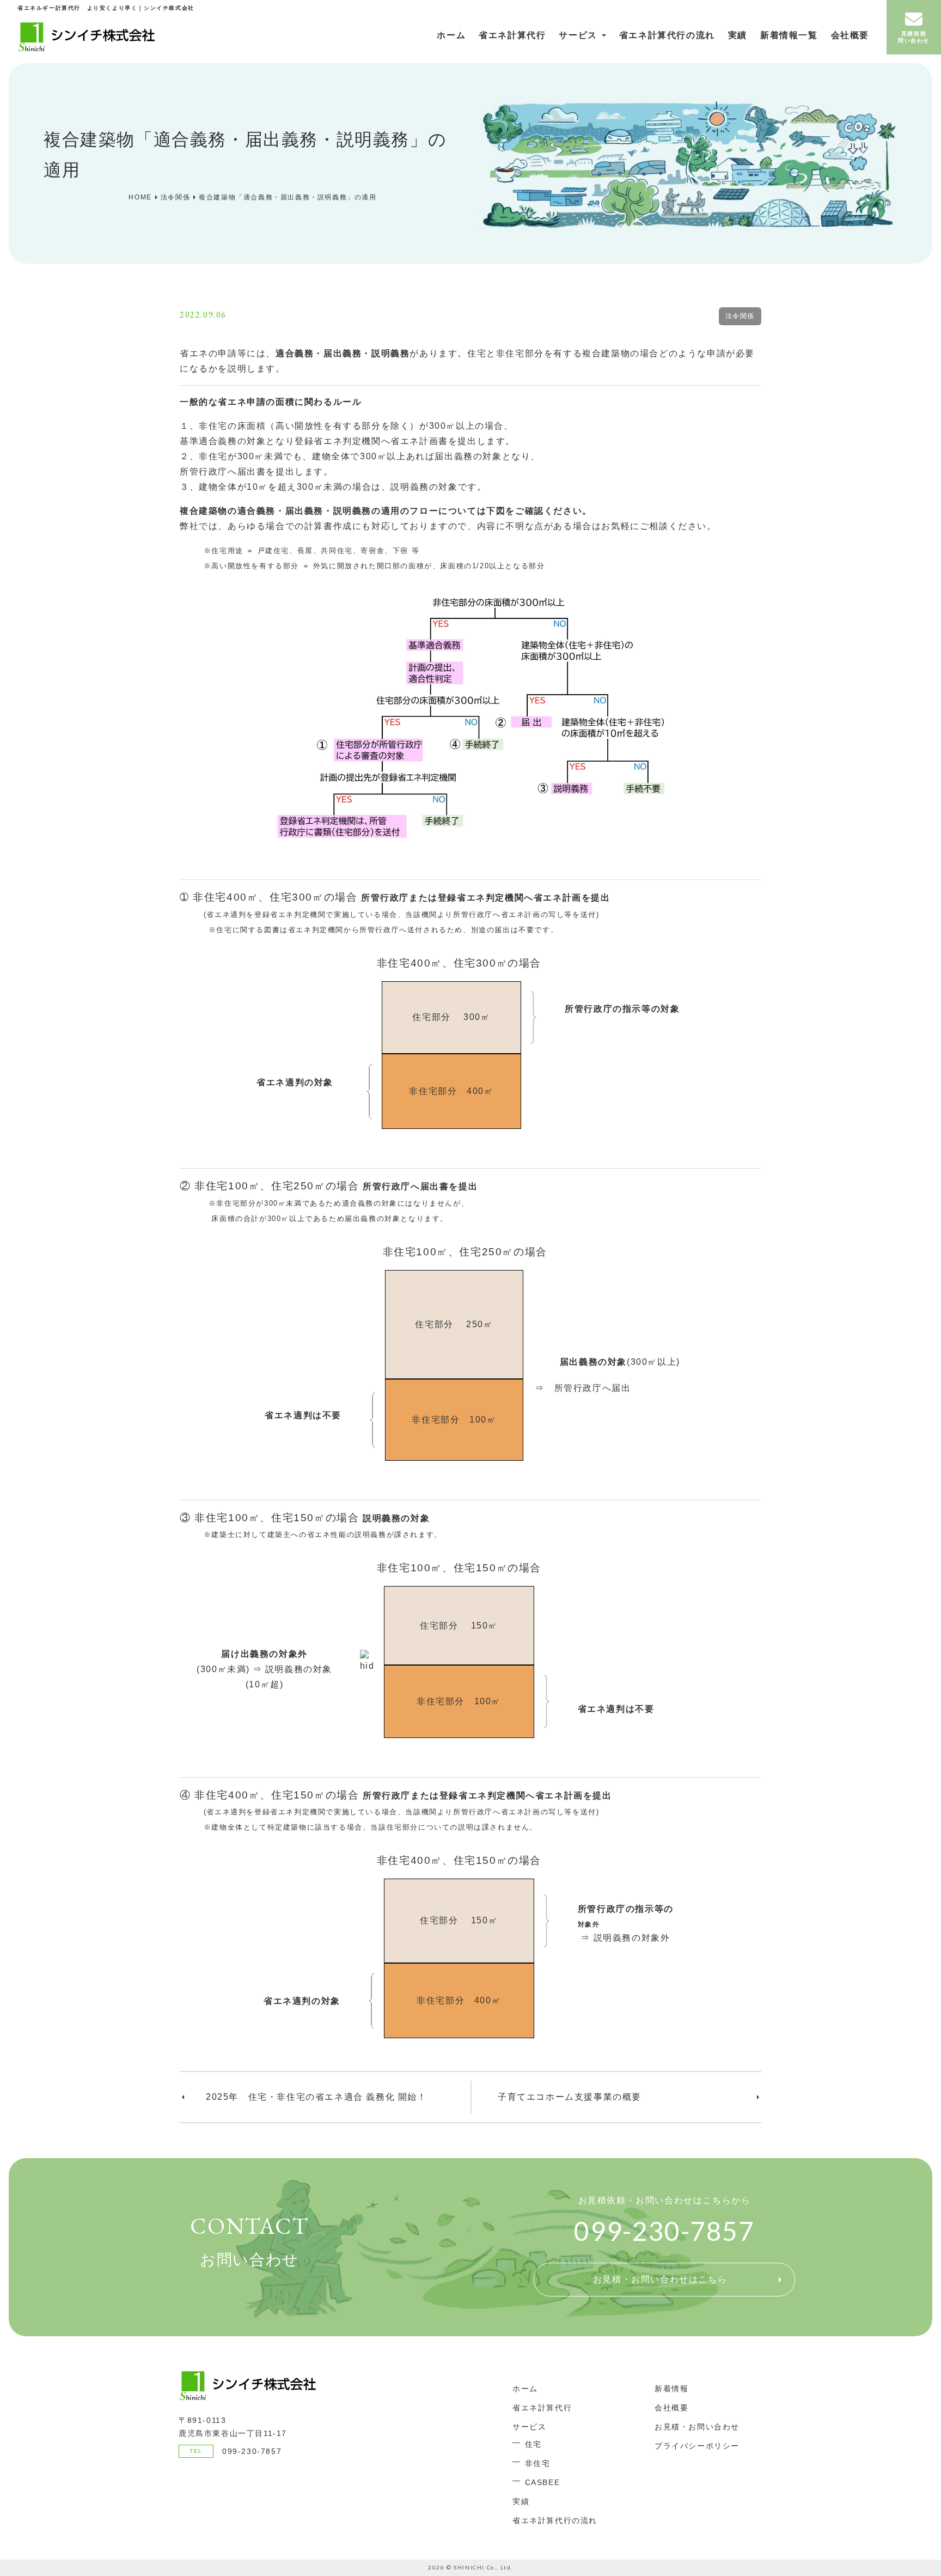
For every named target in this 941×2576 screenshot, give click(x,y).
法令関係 (740, 316)
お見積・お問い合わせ (697, 2427)
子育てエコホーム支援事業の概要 (570, 2097)
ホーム (451, 35)
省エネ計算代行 (512, 35)
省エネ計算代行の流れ (667, 35)
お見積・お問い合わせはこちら (660, 2279)
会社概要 (850, 35)
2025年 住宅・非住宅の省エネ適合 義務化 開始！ (316, 2097)
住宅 (533, 2444)
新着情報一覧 (789, 35)
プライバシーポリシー (697, 2446)
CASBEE (543, 2482)
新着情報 (671, 2389)
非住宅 (538, 2463)
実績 (738, 35)
